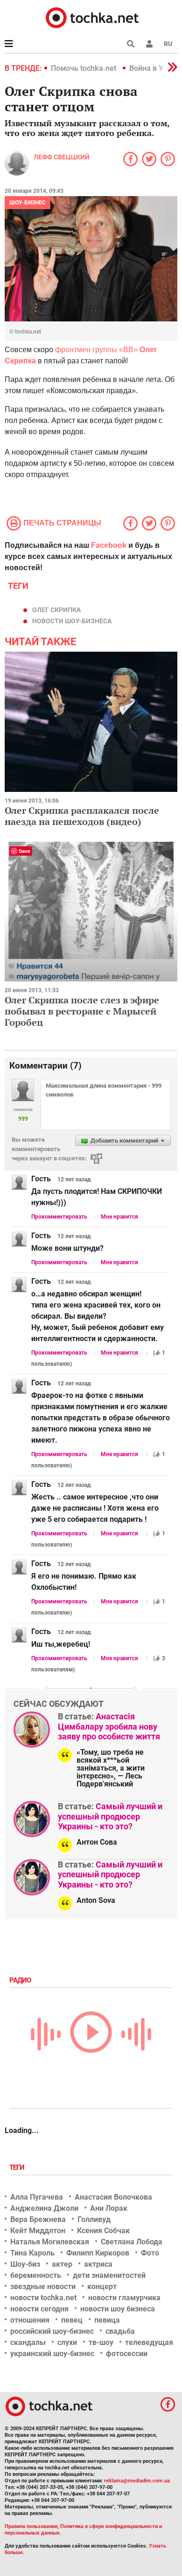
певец (72, 2320)
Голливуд (94, 2219)
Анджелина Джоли (44, 2208)
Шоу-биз (25, 2264)
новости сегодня (39, 2309)
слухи (67, 2342)
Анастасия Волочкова (113, 2197)
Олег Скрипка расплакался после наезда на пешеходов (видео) (82, 816)
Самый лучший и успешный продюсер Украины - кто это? (110, 1816)
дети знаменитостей (109, 2275)
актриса (98, 2264)
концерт (102, 2286)
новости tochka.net (43, 2298)
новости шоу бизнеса (118, 2309)
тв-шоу (101, 2342)
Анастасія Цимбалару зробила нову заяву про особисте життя (109, 1726)
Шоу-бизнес (28, 203)
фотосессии (127, 2354)
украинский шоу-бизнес (52, 2354)
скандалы (28, 2342)
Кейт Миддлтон (38, 2231)
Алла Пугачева (37, 2197)
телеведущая (149, 2342)
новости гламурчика (124, 2298)
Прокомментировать (59, 1217)
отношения (30, 2320)
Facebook (109, 545)
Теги (18, 2167)
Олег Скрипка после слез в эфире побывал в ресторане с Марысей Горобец (82, 1011)
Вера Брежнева (38, 2219)
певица (107, 2320)
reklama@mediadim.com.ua (137, 2481)
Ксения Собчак (103, 2231)
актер (62, 2264)
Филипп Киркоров (98, 2253)
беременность (36, 2275)
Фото (150, 2253)
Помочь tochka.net (84, 68)
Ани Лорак (109, 2208)
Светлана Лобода (132, 2242)
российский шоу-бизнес (52, 2331)
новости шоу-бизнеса (72, 621)
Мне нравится (119, 1217)
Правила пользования (31, 2526)
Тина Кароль (32, 2253)
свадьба (120, 2331)
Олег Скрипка (56, 610)
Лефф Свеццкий (62, 157)
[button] (149, 44)
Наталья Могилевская (50, 2242)
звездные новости (43, 2286)
